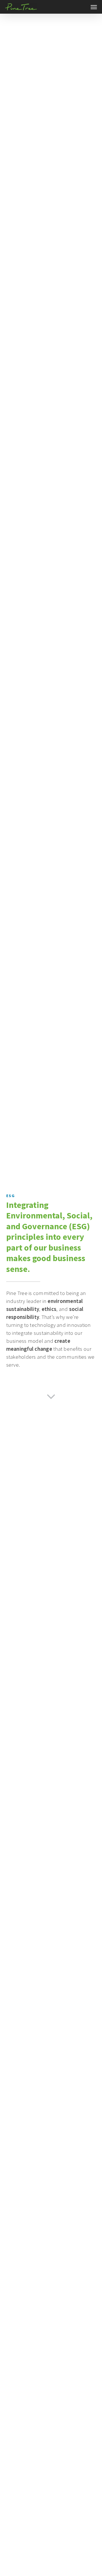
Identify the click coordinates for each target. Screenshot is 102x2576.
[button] (94, 7)
